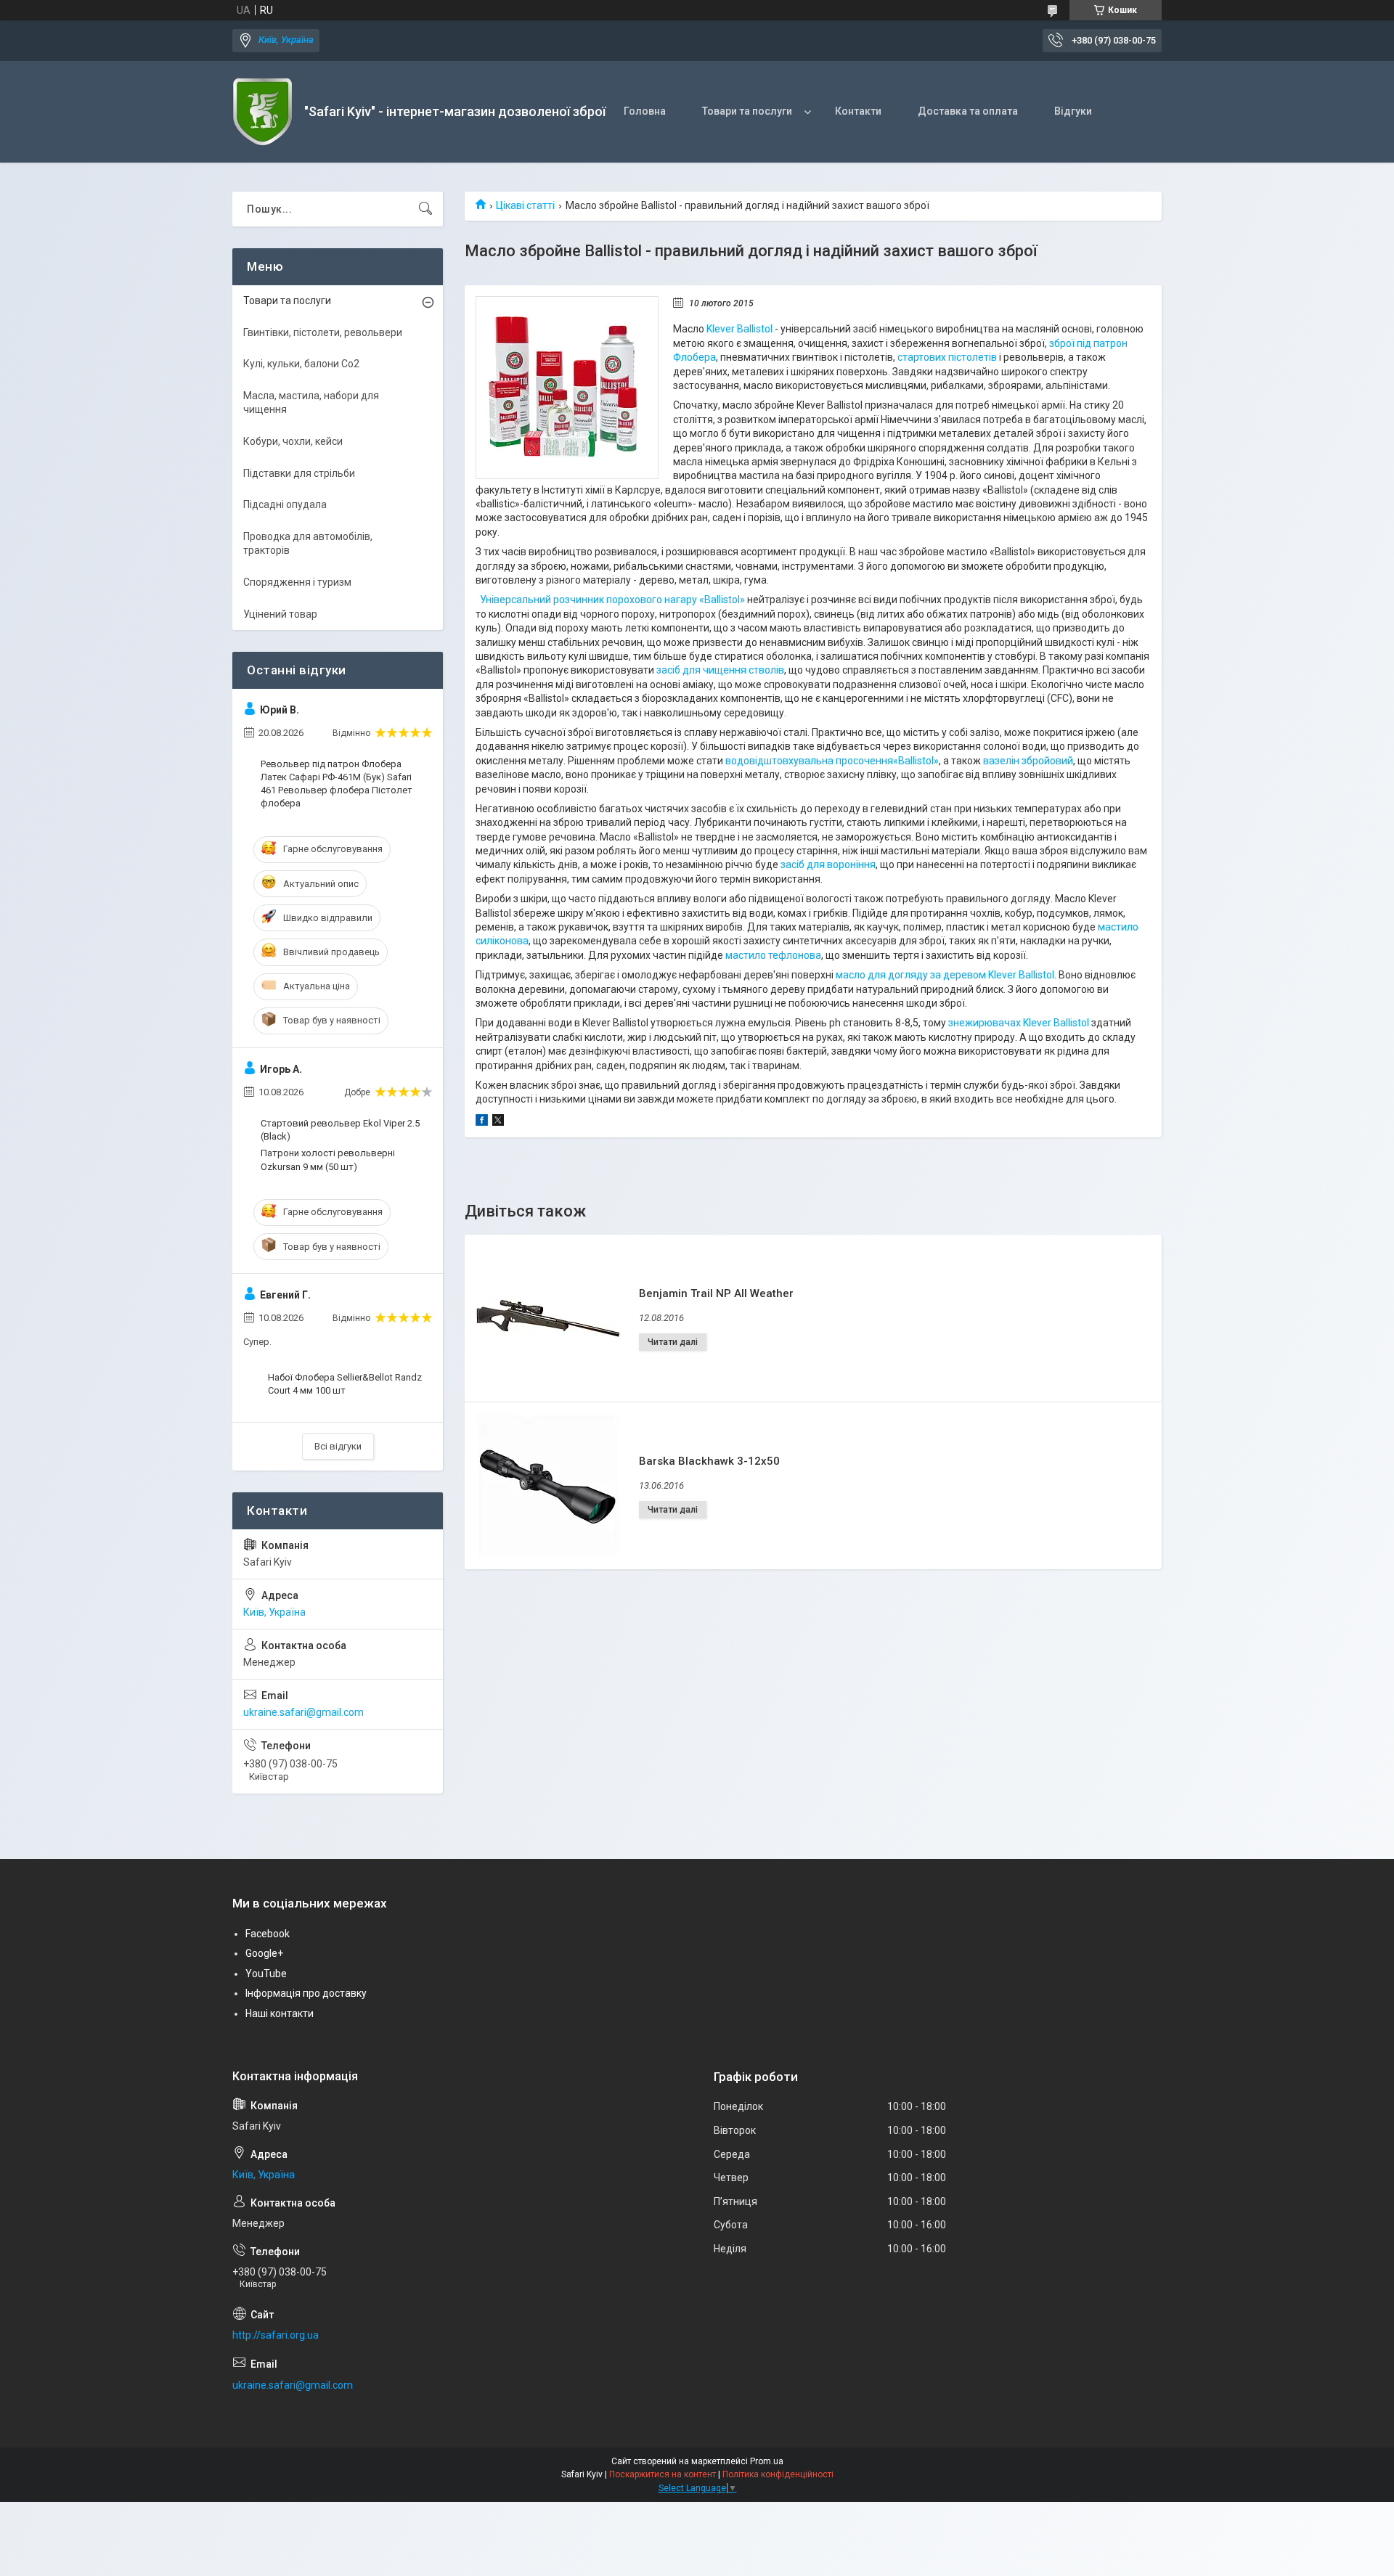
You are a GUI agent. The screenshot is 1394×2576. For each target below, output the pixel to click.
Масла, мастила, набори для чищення (311, 403)
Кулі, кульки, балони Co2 (301, 364)
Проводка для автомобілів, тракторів (308, 544)
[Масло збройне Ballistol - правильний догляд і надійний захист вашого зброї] (567, 388)
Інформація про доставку (306, 1993)
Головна (645, 111)
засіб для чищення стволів (720, 670)
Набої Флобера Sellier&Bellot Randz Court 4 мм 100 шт (345, 1384)
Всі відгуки (338, 1446)
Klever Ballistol (739, 329)
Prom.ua (767, 2461)
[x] (498, 1122)
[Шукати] (425, 209)
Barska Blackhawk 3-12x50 (709, 1461)
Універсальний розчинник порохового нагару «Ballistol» (612, 600)
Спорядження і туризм (297, 582)
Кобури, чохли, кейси (293, 441)
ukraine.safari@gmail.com (303, 1712)
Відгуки (1073, 111)
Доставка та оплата (968, 111)
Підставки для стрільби (299, 473)
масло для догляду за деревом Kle (919, 975)
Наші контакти (280, 2013)
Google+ (264, 1953)
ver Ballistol (1028, 975)
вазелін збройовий (1028, 761)
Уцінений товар (280, 614)
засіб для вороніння (828, 864)
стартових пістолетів (947, 357)
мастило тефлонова (773, 955)
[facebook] (482, 1122)
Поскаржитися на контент (663, 2474)
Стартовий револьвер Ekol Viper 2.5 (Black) (340, 1130)
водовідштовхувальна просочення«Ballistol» (832, 761)
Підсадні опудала (285, 504)
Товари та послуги (747, 111)
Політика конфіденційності (778, 2474)
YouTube (266, 1974)
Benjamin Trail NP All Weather (716, 1293)
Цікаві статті (525, 205)
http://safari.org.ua (276, 2335)
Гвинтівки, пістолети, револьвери (323, 332)
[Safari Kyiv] (263, 112)
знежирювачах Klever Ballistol (1019, 1023)
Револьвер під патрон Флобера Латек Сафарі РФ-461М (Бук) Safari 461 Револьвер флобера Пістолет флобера (337, 784)
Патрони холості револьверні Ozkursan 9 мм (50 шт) (328, 1160)
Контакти (858, 111)
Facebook (268, 1934)
